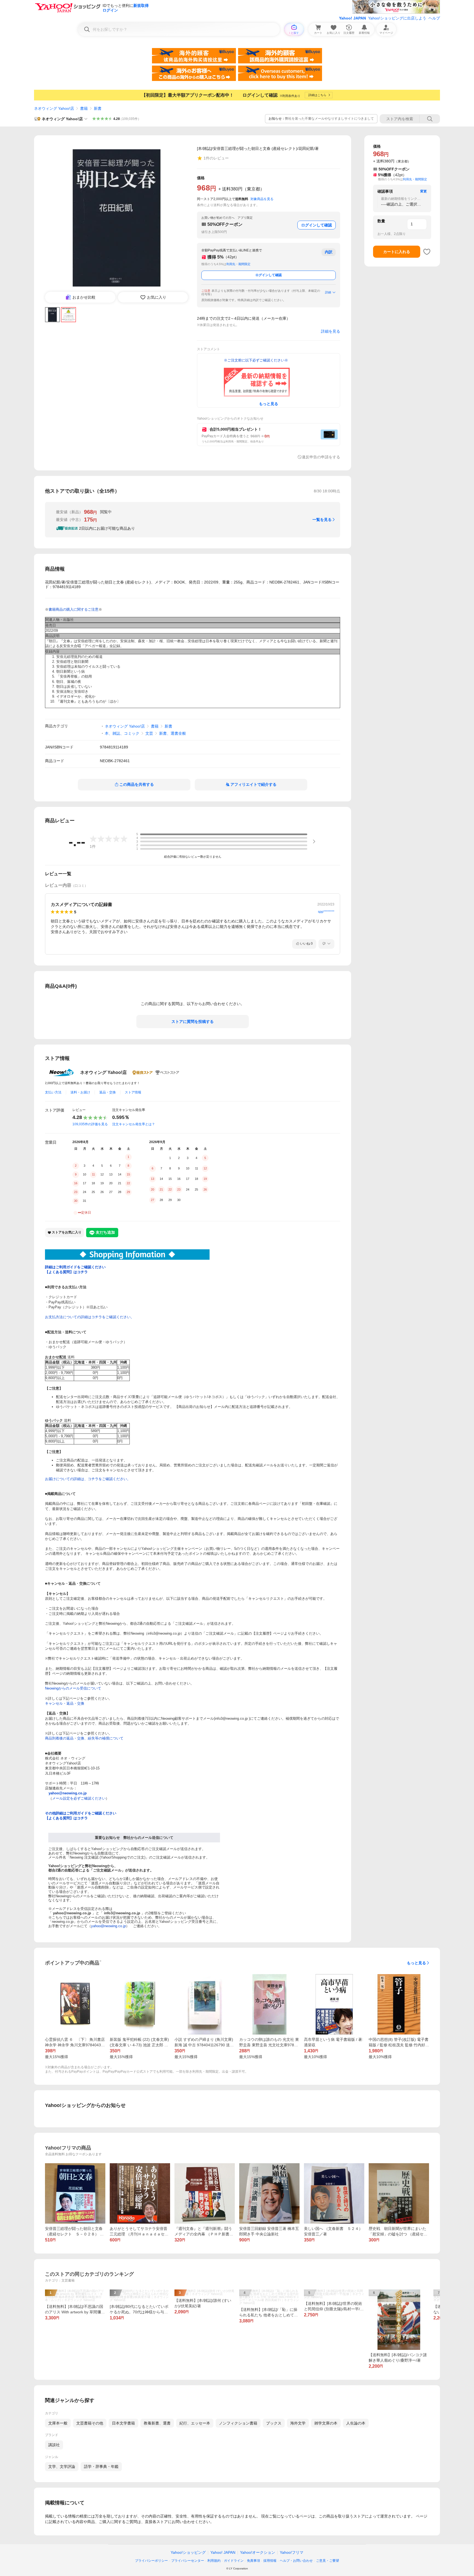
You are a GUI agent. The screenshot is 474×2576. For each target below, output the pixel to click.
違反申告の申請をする (321, 457)
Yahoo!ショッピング (188, 2552)
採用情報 (270, 2561)
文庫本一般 (58, 2423)
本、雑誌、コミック (122, 733)
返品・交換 (108, 1092)
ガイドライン (234, 2561)
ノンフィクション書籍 (238, 2423)
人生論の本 (356, 2423)
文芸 (149, 733)
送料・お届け (80, 1092)
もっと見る (416, 1963)
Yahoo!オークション (258, 2552)
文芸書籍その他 (90, 2423)
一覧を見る (322, 520)
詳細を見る (331, 331)
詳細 (328, 292)
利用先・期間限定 (238, 264)
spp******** (326, 912)
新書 (98, 108)
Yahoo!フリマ (292, 2552)
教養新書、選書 (157, 2423)
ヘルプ (434, 18)
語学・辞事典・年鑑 (101, 2466)
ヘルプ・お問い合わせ (296, 2561)
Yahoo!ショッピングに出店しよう (397, 18)
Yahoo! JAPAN (352, 18)
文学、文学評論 (62, 2466)
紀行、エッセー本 (195, 2423)
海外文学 (298, 2423)
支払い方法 (53, 1092)
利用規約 (214, 2561)
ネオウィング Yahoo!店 (54, 108)
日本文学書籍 (123, 2423)
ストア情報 (133, 1092)
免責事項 (253, 2561)
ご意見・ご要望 (328, 2561)
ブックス (274, 2423)
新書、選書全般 (173, 733)
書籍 (84, 108)
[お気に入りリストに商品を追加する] (427, 252)
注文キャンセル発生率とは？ (134, 1124)
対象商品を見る (262, 199)
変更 (424, 191)
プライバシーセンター (188, 2561)
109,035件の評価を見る (90, 1124)
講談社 (54, 2445)
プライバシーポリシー (151, 2561)
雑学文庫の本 (326, 2423)
